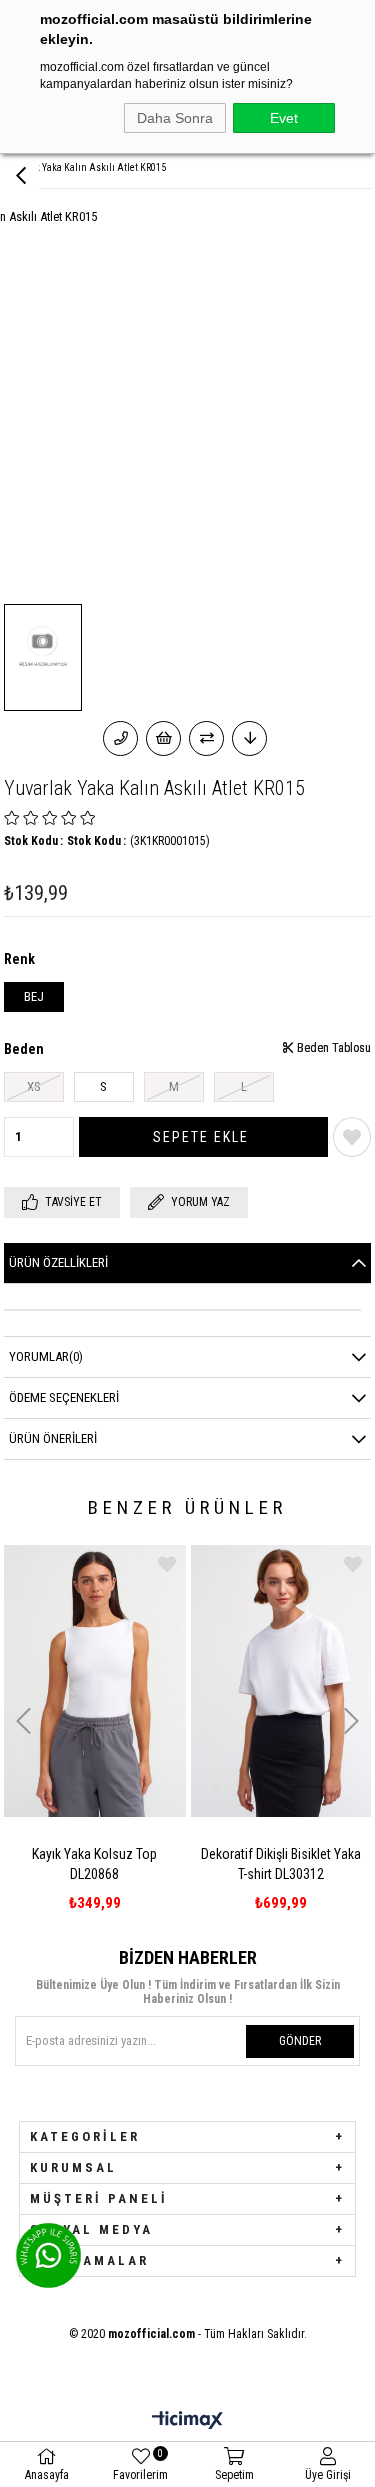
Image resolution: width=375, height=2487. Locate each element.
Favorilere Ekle (53, 1564)
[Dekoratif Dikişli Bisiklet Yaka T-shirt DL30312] (167, 1681)
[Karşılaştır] (206, 738)
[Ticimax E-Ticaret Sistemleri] (187, 2421)
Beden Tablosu (332, 1048)
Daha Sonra (175, 118)
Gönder (300, 2041)
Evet (284, 118)
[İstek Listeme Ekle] (163, 738)
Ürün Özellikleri (58, 1262)
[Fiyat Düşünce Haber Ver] (249, 738)
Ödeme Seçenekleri (64, 1397)
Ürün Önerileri (53, 1438)
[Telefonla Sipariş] (120, 738)
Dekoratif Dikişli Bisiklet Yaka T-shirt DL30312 (167, 1864)
